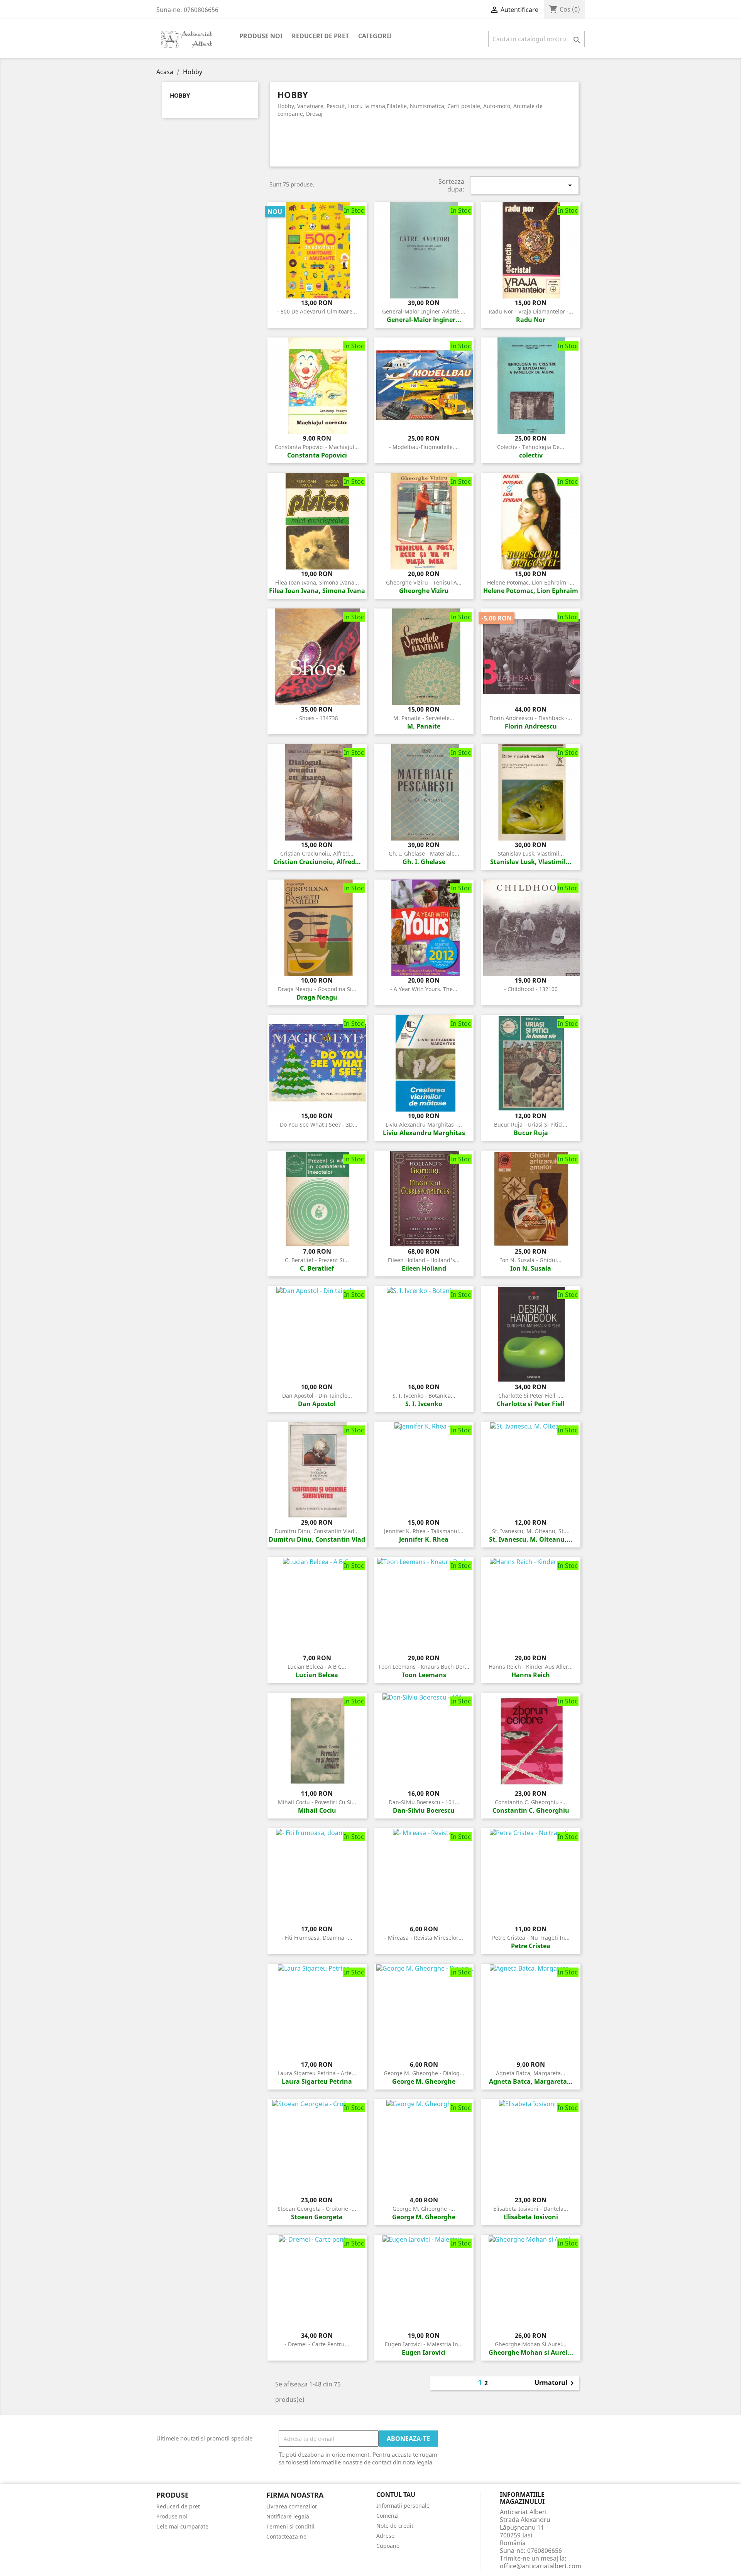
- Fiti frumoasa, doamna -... (317, 1938)
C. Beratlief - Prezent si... (317, 1260)
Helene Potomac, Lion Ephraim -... (531, 582)
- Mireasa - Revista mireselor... (424, 1938)
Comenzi (387, 2516)
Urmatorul (556, 2383)
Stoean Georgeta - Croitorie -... (317, 2209)
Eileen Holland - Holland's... (424, 1260)
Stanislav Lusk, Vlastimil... (531, 853)
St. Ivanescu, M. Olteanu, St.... (531, 1531)
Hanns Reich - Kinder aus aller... (531, 1667)
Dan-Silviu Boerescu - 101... (424, 1802)
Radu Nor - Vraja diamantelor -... (531, 311)
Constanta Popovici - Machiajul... (317, 447)
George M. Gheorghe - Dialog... (424, 2073)
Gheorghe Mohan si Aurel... (531, 2344)
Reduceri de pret (320, 36)
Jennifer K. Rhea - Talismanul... (424, 1531)
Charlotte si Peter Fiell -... (531, 1396)
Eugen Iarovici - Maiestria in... (424, 2344)
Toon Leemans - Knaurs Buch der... (424, 1667)
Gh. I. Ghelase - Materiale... (424, 853)
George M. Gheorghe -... (424, 2209)
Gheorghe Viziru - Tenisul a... (424, 582)
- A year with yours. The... (424, 989)
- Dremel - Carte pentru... (317, 2344)
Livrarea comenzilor (292, 2506)
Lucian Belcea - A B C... (317, 1667)
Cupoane (388, 2546)
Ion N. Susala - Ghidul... (531, 1260)
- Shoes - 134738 (317, 718)
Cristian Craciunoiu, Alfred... (317, 853)
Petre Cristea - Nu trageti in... (531, 1938)
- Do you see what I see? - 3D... (317, 1124)
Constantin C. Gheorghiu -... (531, 1802)
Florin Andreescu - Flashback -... (531, 718)
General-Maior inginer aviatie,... (424, 311)
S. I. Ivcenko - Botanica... (424, 1396)
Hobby (180, 96)
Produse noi (261, 36)
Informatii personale (403, 2506)
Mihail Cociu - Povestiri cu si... (317, 1802)
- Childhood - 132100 (531, 989)
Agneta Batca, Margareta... (531, 2073)
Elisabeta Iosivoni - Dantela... (531, 2209)
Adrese (385, 2536)
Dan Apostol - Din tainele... (317, 1396)
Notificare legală (288, 2516)
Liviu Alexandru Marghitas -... (424, 1124)
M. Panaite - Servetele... (424, 718)
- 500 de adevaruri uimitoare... (317, 311)
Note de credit (395, 2526)
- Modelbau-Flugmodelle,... (424, 447)
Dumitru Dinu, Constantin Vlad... (317, 1531)
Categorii (375, 36)
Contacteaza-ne (286, 2536)
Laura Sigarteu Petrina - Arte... (317, 2073)
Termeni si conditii (290, 2526)
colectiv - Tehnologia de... (531, 447)
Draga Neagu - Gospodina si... (317, 989)
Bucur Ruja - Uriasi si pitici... (531, 1124)
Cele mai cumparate (182, 2526)
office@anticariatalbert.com (541, 2566)
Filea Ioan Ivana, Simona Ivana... (317, 582)
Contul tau (396, 2495)
